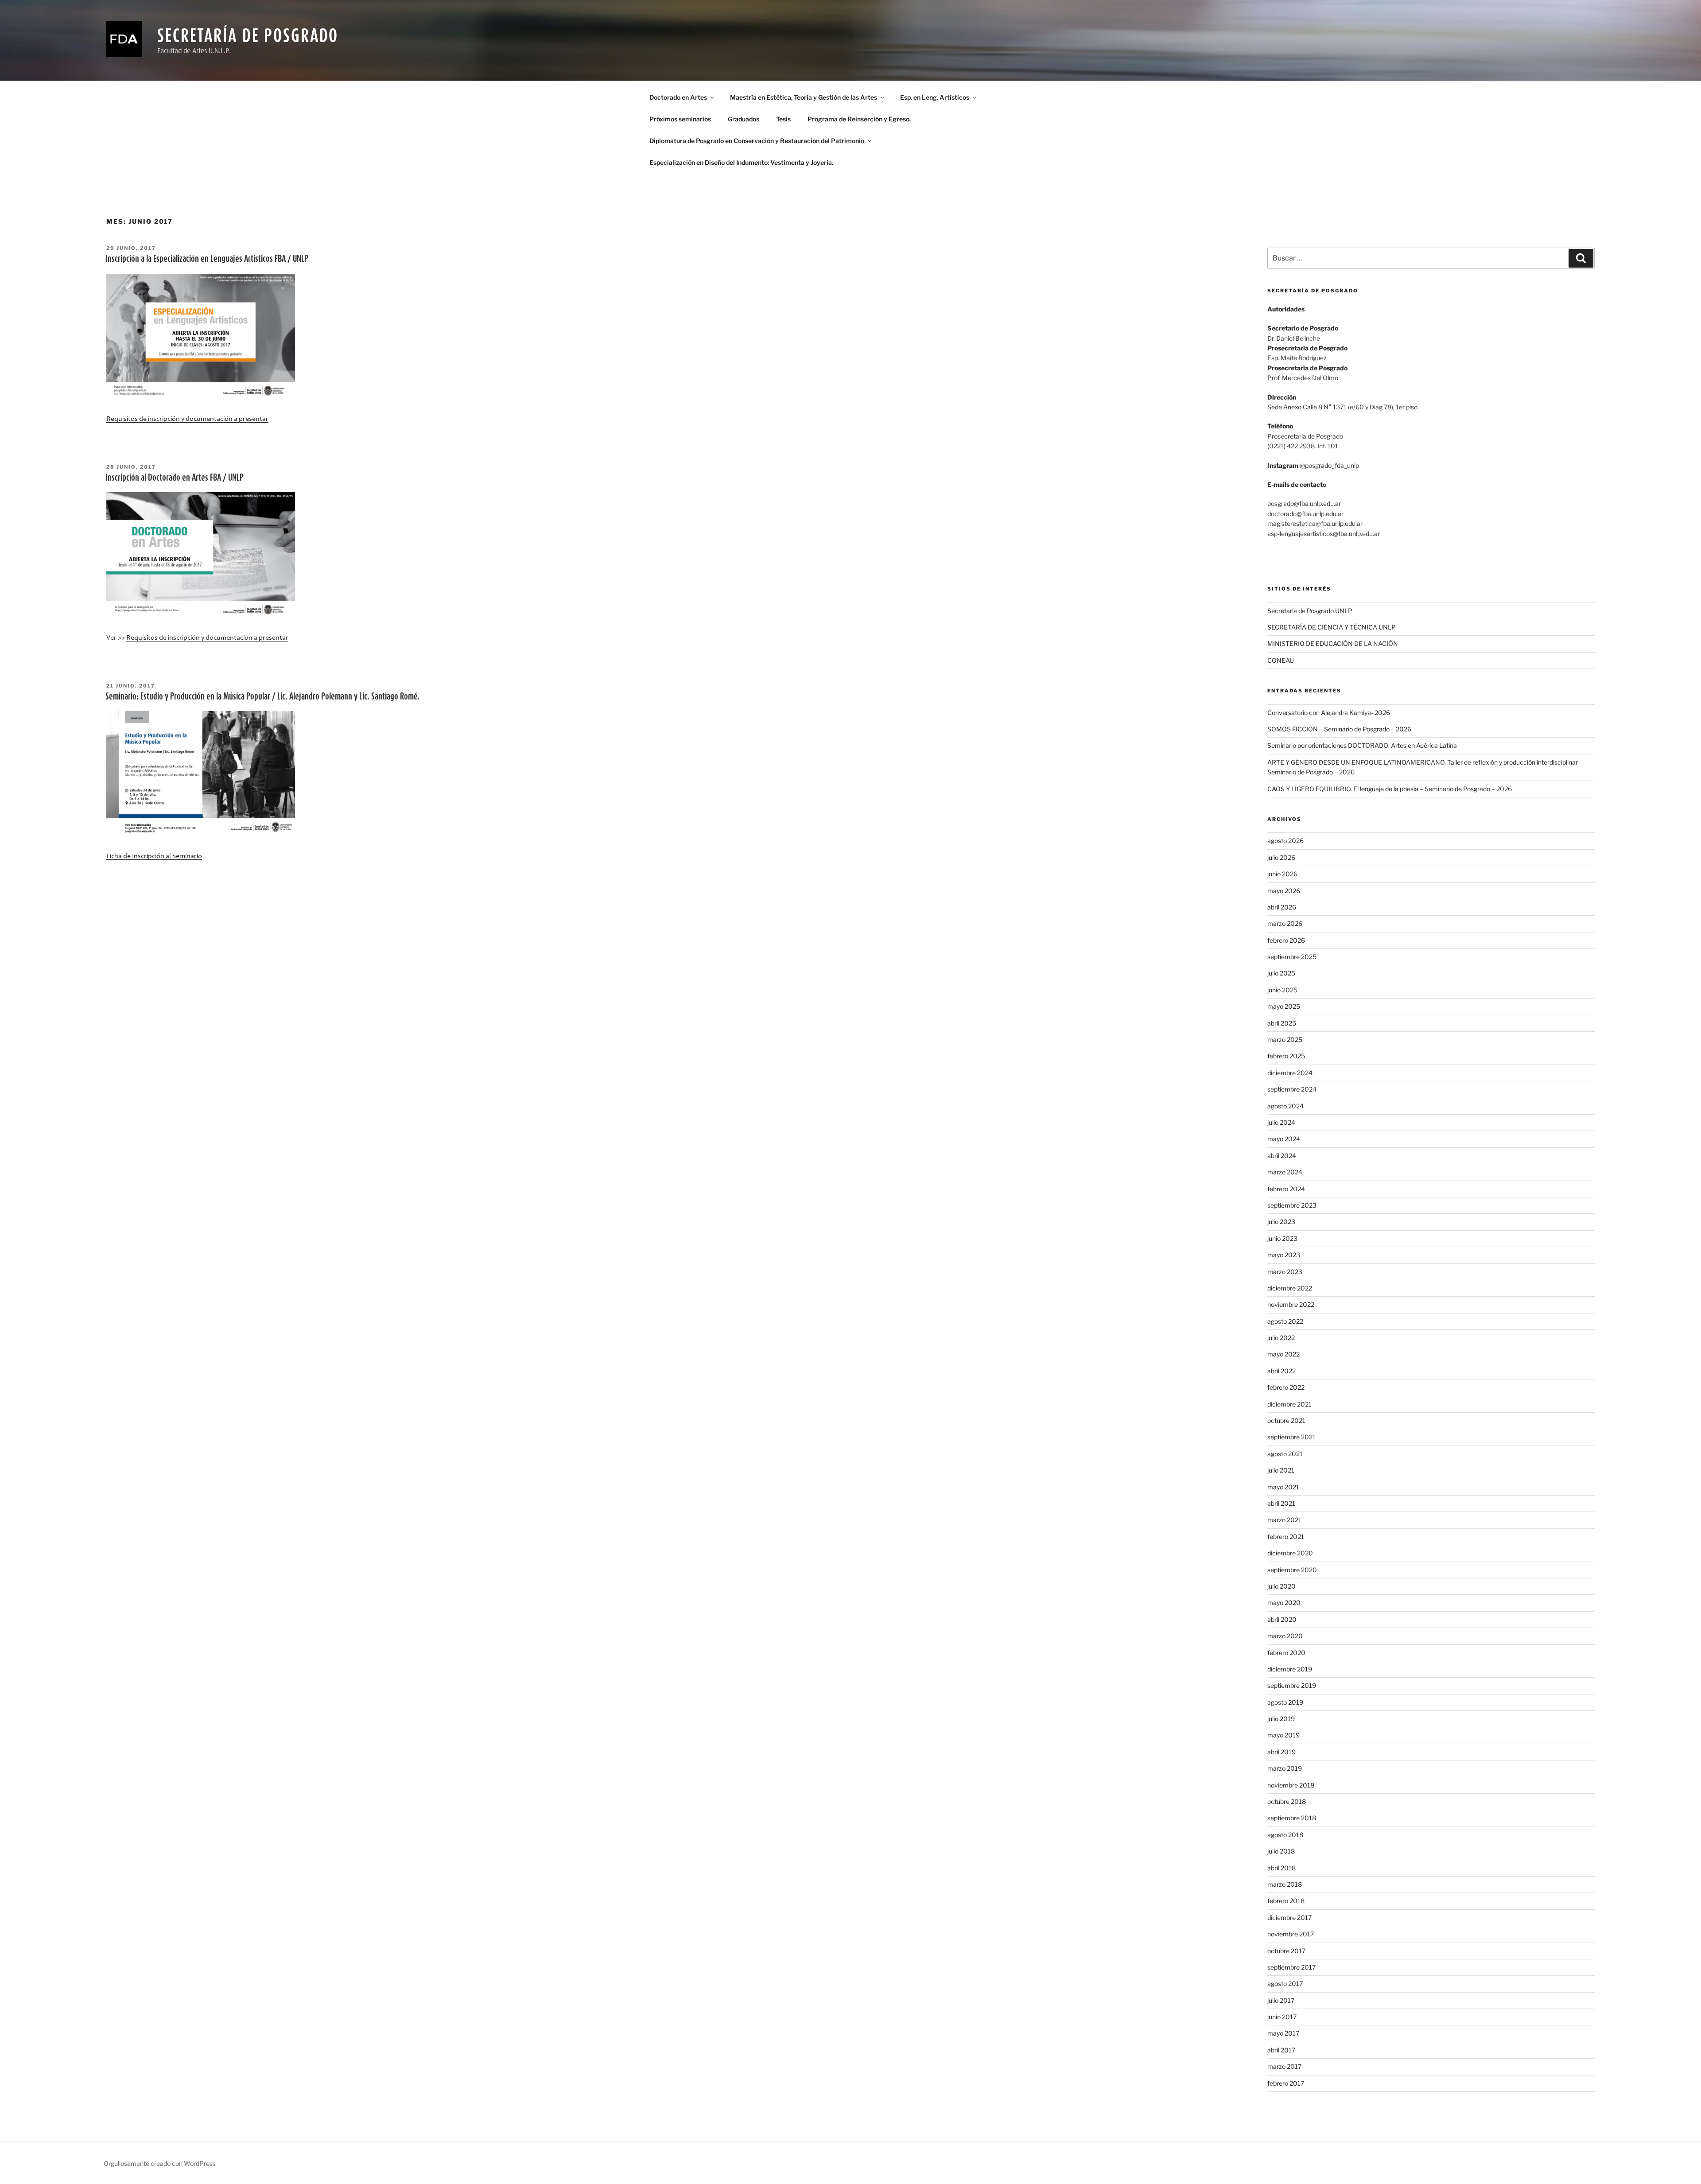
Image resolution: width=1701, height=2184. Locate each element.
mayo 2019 (1284, 1735)
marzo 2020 (1285, 1636)
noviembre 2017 (1291, 1934)
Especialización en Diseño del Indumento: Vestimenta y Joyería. (741, 162)
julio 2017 (1281, 2000)
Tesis (783, 119)
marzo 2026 (1285, 923)
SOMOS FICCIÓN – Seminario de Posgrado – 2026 (1339, 729)
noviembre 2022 (1291, 1304)
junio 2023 (1282, 1238)
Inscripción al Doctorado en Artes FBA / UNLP (175, 477)
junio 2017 (1282, 2017)
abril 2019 (1282, 1752)
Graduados (744, 119)
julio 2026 (1281, 857)
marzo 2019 (1285, 1768)
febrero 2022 (1286, 1387)
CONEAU (1281, 660)
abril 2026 (1282, 907)
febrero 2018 (1286, 1901)
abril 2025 (1282, 1023)
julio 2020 (1282, 1586)
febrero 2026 (1286, 940)
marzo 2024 (1285, 1172)
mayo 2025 (1284, 1006)
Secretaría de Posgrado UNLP (1310, 611)
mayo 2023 (1284, 1255)
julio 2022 (1281, 1338)
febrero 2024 (1286, 1189)
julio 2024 (1281, 1122)
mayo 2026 (1284, 891)
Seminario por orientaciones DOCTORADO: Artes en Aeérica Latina (1362, 745)
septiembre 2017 (1291, 1967)
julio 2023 (1281, 1222)
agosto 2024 (1285, 1106)
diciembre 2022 (1290, 1288)
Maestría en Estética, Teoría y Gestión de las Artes (804, 97)
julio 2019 (1281, 1719)
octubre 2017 (1286, 1951)
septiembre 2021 (1291, 1437)
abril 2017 (1281, 2050)
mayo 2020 (1284, 1603)
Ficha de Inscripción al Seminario (154, 856)
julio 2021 (1281, 1470)
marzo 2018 (1285, 1884)
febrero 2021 (1286, 1537)
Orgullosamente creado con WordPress (160, 2163)
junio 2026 (1282, 874)
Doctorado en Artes (678, 97)
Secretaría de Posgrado (248, 35)
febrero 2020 (1286, 1653)
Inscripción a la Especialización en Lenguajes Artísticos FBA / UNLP (207, 258)
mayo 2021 (1283, 1487)
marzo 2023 (1285, 1272)
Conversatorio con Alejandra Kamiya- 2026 (1329, 713)
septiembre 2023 (1292, 1205)
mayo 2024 (1284, 1139)
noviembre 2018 (1291, 1785)
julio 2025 (1281, 973)
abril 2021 (1281, 1503)
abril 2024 (1282, 1156)
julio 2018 (1281, 1851)
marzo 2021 (1284, 1520)
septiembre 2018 (1292, 1818)
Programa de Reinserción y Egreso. (859, 119)
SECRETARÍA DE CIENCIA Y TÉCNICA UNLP (1332, 627)
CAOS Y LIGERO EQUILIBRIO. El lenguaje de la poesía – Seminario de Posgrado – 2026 (1390, 789)
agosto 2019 (1285, 1702)
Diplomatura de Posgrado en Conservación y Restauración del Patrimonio (757, 141)
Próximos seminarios (680, 119)
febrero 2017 (1286, 2083)
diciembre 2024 (1290, 1073)
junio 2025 (1282, 990)
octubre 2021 (1286, 1420)
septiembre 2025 (1292, 957)
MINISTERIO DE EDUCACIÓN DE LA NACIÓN (1333, 643)
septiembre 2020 (1292, 1570)
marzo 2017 (1284, 2066)
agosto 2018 (1285, 1835)
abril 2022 (1282, 1371)
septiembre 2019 (1292, 1685)
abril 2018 (1282, 1868)
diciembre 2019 (1290, 1669)
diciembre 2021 (1289, 1404)
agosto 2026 (1285, 841)
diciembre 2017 (1289, 1918)
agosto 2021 (1285, 1454)
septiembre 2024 (1292, 1089)
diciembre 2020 (1290, 1553)
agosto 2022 (1285, 1321)
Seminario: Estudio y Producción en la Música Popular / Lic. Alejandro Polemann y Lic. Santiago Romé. (263, 696)
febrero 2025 (1286, 1056)
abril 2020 (1282, 1619)
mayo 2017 (1283, 2033)
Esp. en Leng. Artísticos (935, 97)
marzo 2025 (1285, 1040)
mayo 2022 (1284, 1354)
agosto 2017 (1285, 1984)
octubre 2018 (1287, 1801)
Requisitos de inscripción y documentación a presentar (187, 419)
